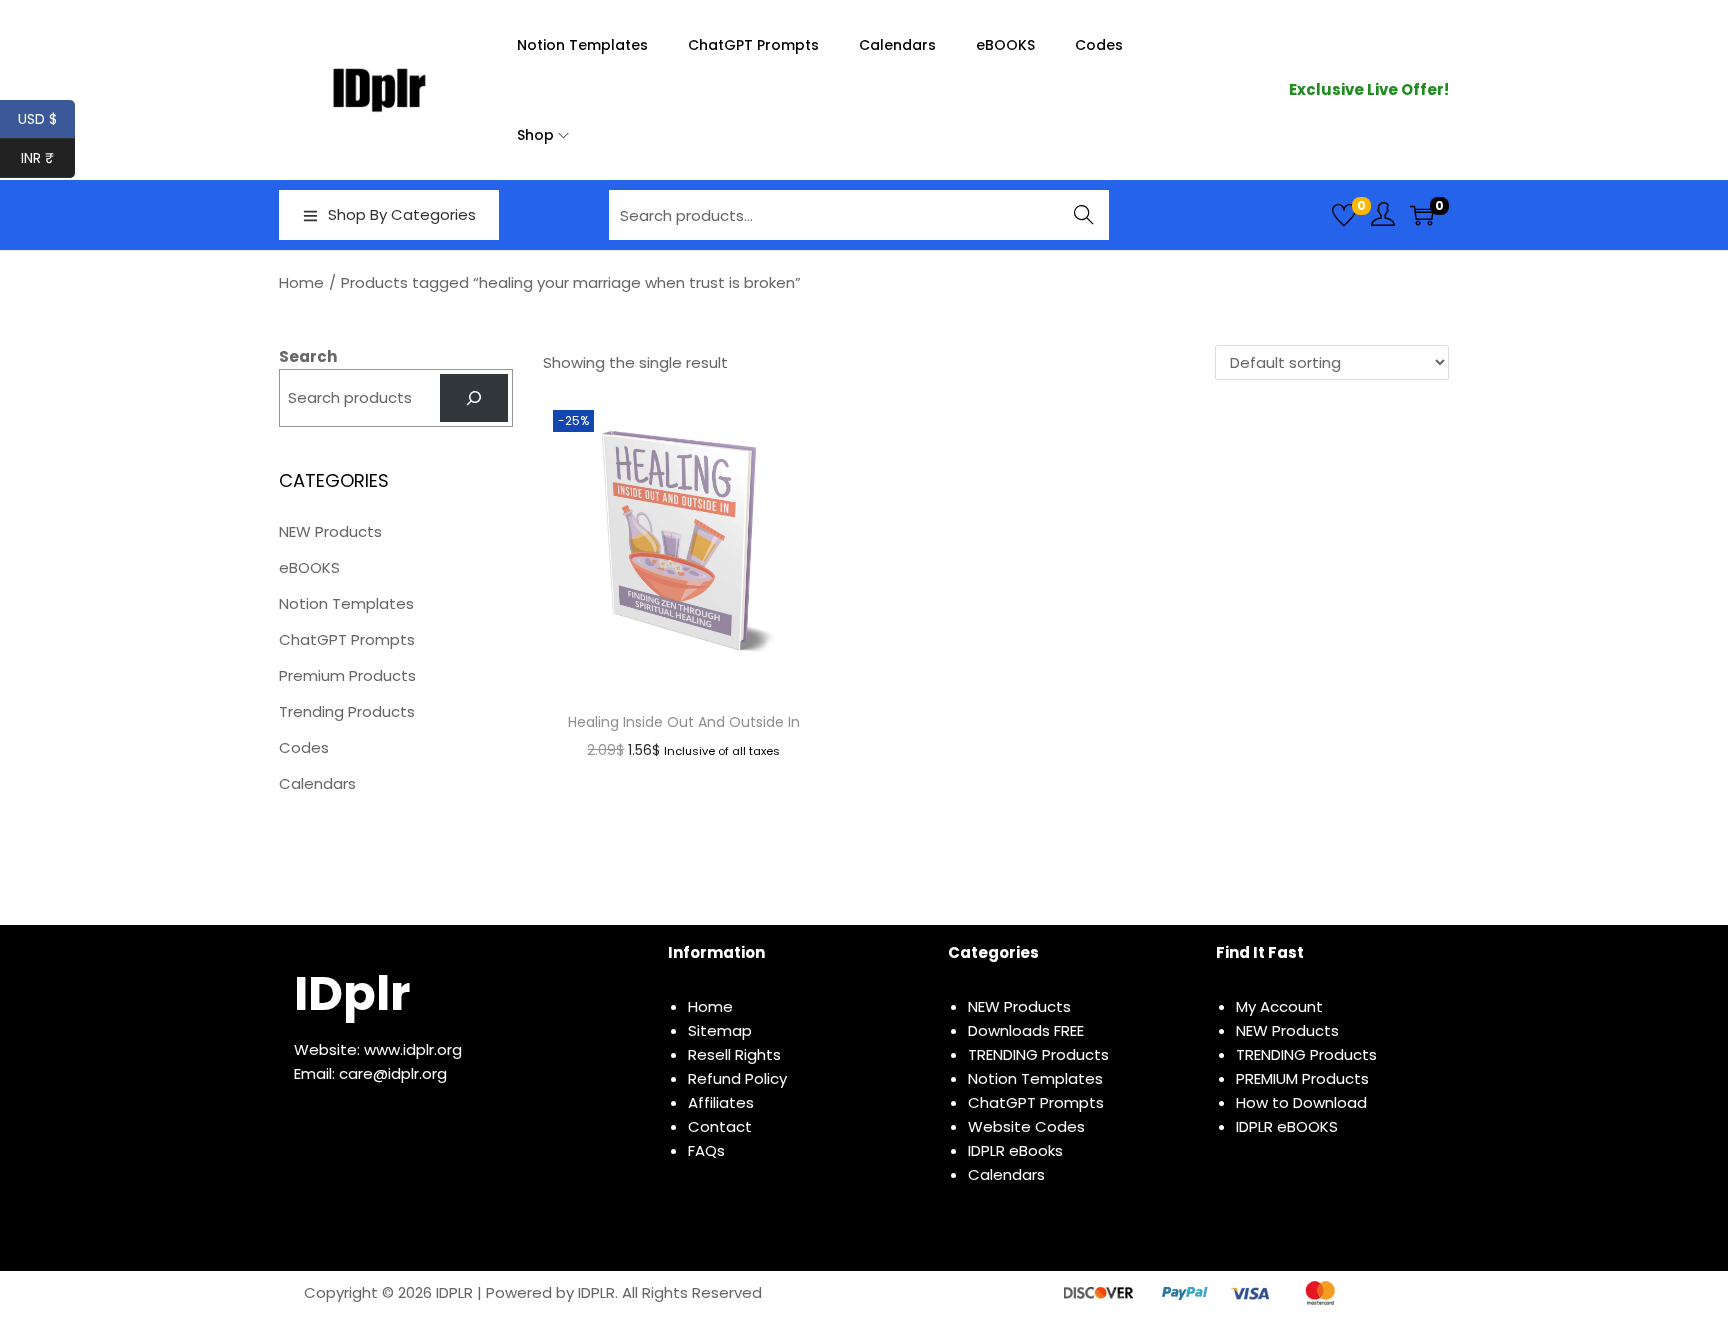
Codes (304, 747)
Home (301, 282)
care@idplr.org (393, 1073)
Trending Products (347, 711)
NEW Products (330, 531)
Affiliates (721, 1102)
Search (1084, 214)
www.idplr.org (413, 1049)
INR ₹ (48, 158)
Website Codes (1026, 1126)
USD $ (46, 119)
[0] (1344, 215)
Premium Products (347, 675)
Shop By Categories (402, 214)
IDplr (352, 993)
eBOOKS (309, 567)
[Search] (474, 398)
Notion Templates (346, 603)
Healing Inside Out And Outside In (684, 722)
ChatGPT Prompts (347, 639)
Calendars (317, 783)
